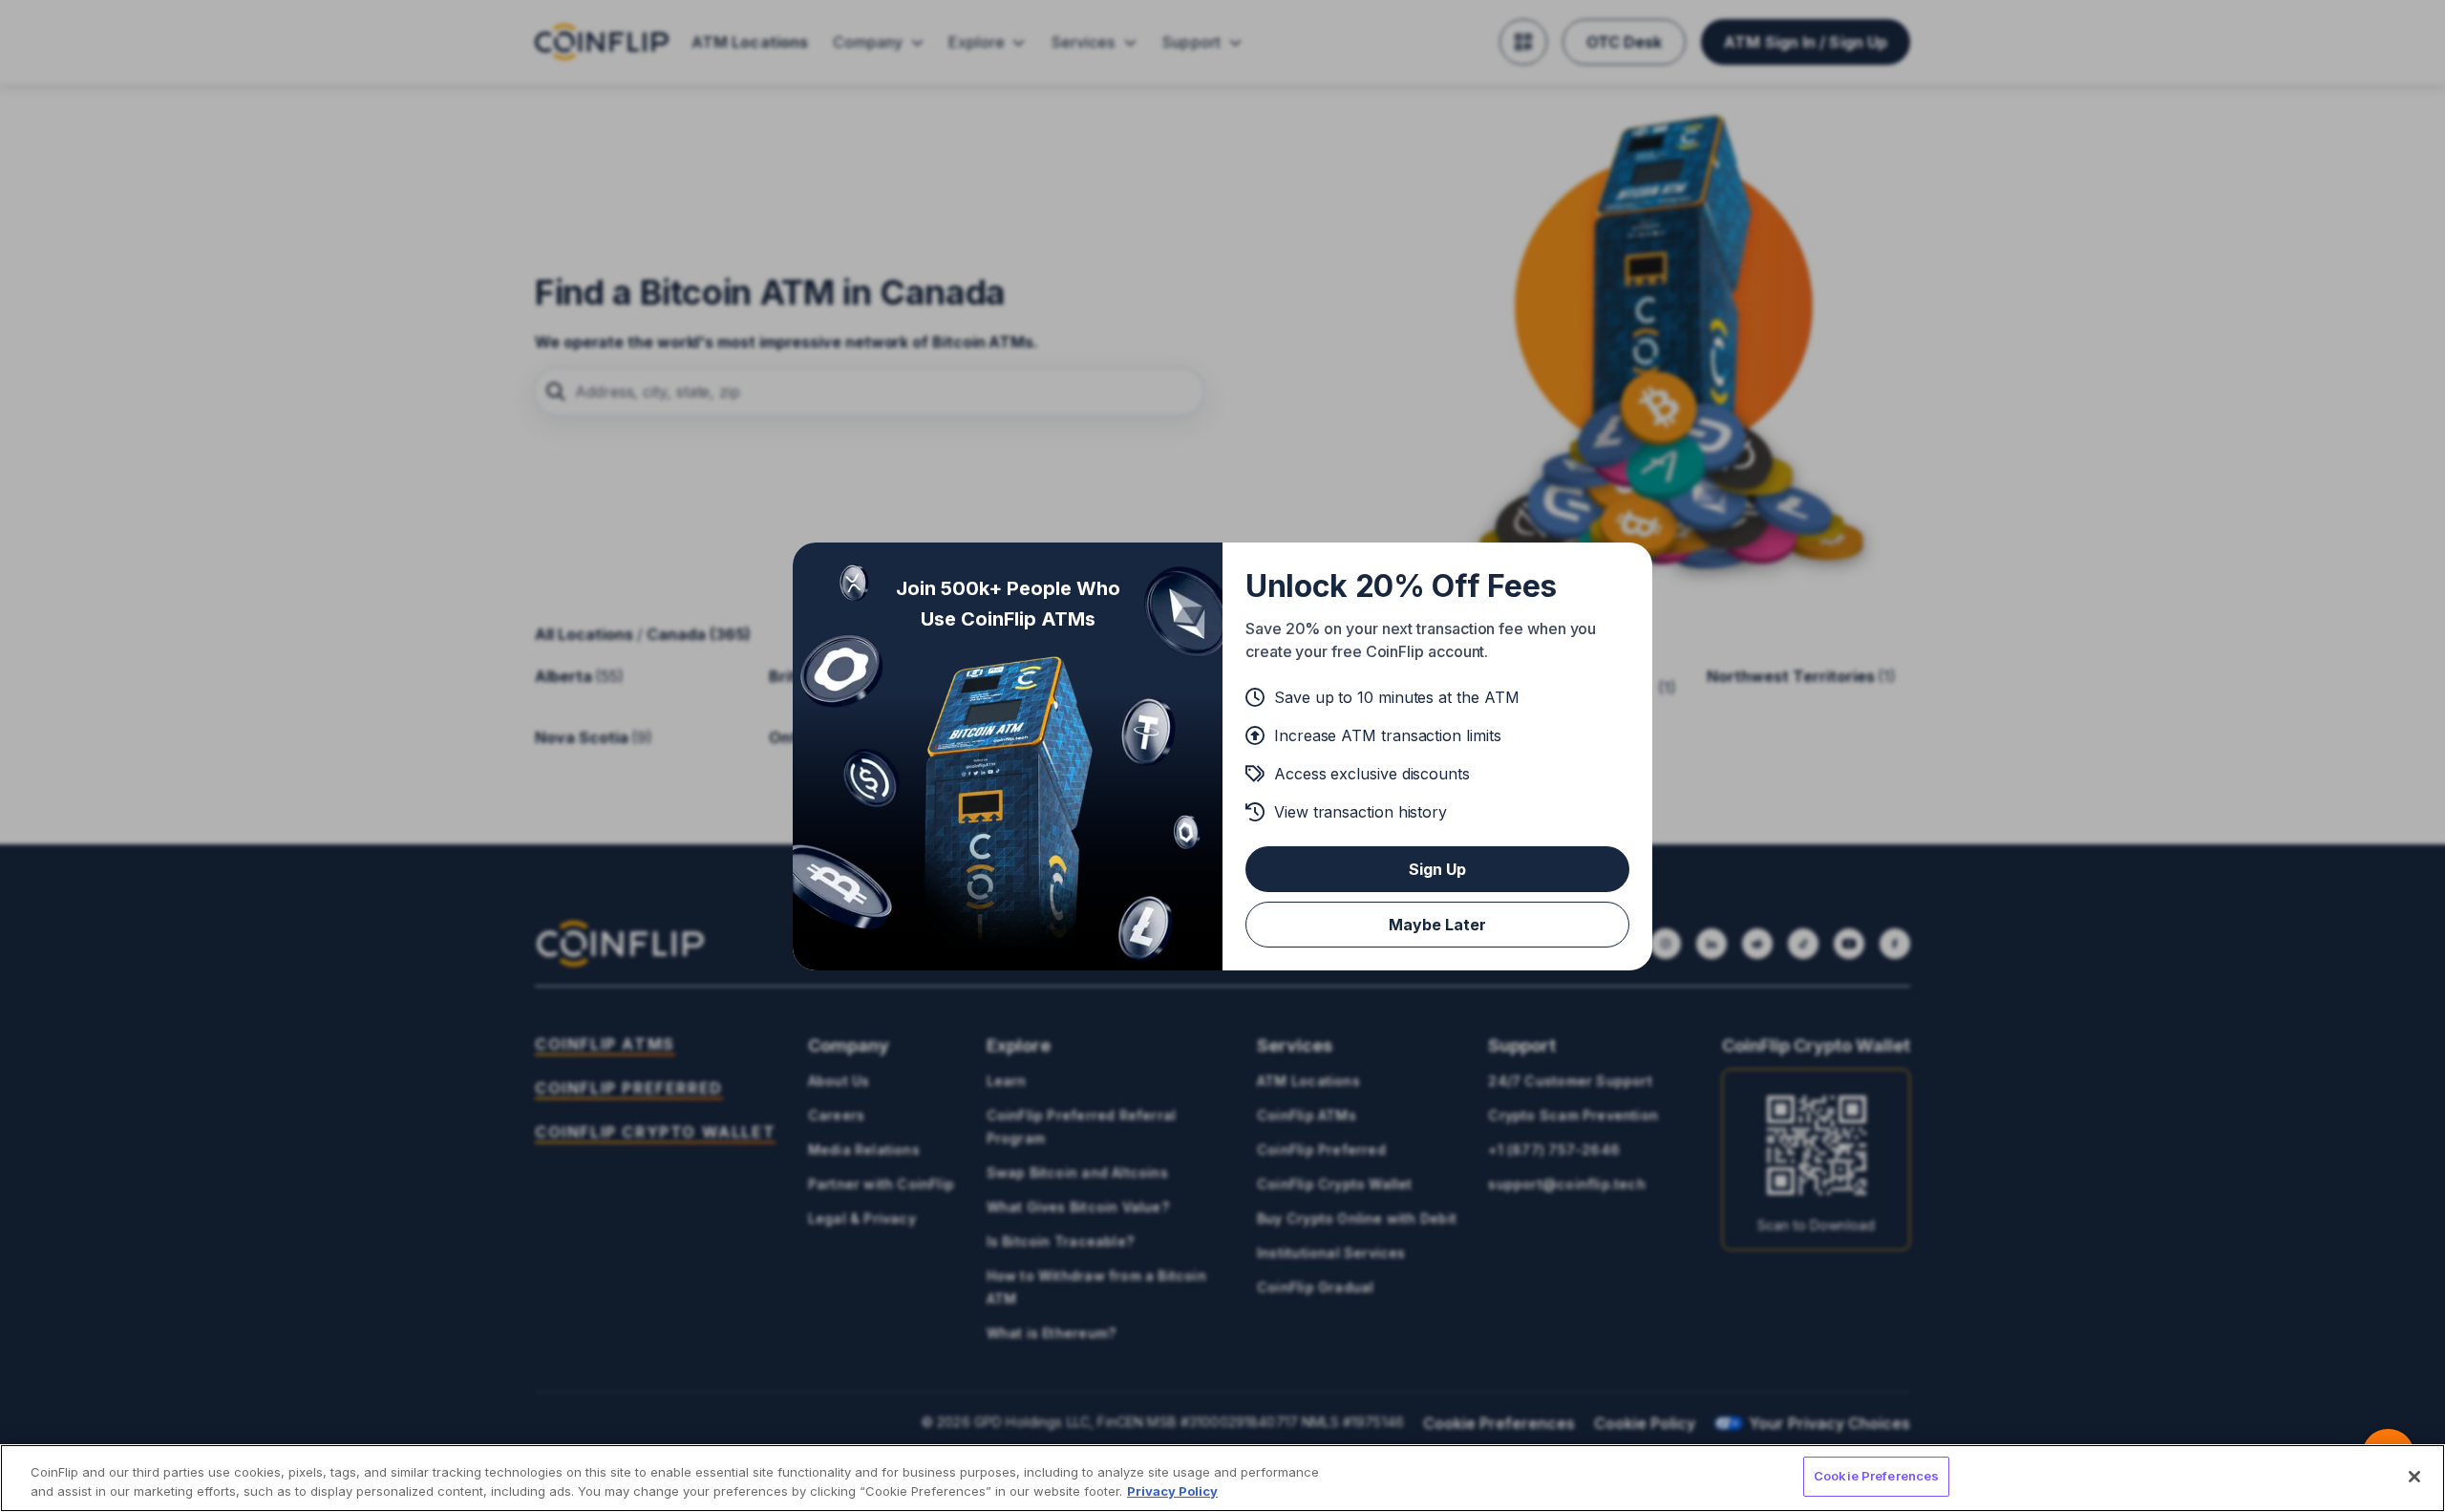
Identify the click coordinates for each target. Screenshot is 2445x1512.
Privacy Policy (1172, 1491)
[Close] (2414, 1477)
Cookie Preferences (1876, 1476)
